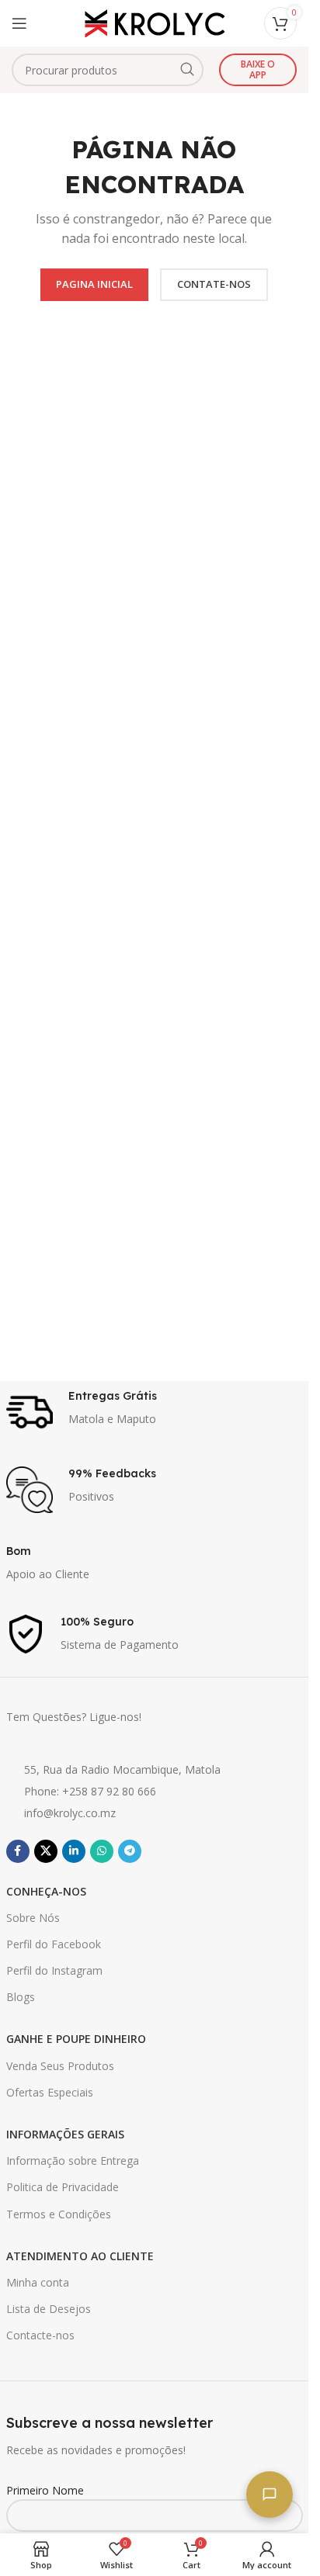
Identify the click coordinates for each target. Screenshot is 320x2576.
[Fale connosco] (270, 2495)
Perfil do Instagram (54, 1970)
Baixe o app (258, 69)
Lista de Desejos (49, 2309)
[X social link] (46, 1851)
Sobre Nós (33, 1918)
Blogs (21, 1997)
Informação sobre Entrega (73, 2161)
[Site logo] (155, 22)
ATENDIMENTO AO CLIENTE (80, 2256)
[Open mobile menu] (19, 23)
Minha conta (38, 2282)
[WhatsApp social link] (102, 1851)
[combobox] (108, 70)
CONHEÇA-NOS (46, 1891)
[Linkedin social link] (74, 1851)
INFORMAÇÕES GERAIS (65, 2134)
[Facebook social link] (18, 1851)
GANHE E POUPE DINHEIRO (76, 2039)
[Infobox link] (155, 1412)
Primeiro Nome (45, 2490)
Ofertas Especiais (50, 2092)
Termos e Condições (59, 2214)
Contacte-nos (40, 2335)
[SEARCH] (187, 70)
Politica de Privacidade (63, 2187)
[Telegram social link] (130, 1851)
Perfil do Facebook (54, 1944)
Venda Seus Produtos (60, 2066)
